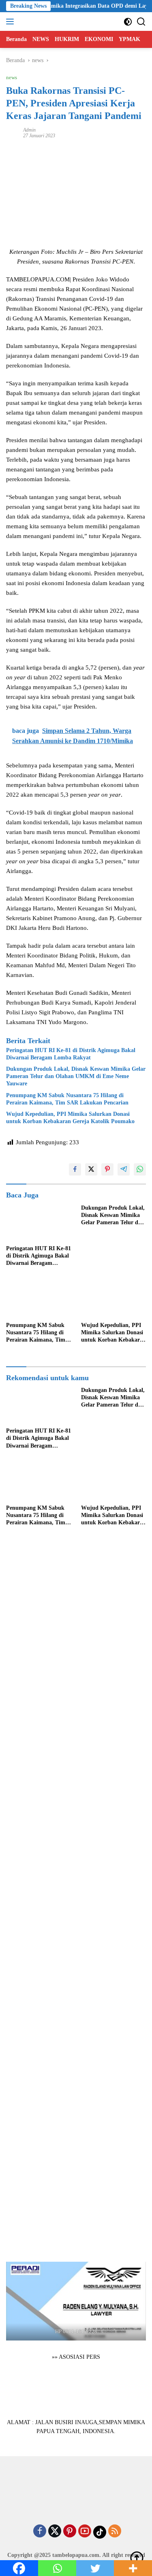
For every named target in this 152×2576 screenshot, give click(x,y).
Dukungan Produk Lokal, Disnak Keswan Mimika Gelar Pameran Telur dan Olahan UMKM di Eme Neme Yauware (76, 1076)
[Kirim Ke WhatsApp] (140, 1169)
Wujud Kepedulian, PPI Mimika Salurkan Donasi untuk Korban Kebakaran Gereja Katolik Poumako (70, 1118)
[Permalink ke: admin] (13, 133)
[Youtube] (85, 2532)
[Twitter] (55, 2532)
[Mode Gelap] (128, 22)
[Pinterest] (70, 2532)
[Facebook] (40, 2532)
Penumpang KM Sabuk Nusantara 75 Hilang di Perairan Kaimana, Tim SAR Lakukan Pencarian (67, 1099)
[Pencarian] (141, 22)
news (12, 77)
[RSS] (115, 2532)
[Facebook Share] (75, 1169)
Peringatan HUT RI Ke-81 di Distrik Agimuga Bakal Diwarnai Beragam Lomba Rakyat (71, 1054)
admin (29, 130)
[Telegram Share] (124, 1169)
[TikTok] (100, 2532)
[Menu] (12, 22)
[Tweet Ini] (91, 1169)
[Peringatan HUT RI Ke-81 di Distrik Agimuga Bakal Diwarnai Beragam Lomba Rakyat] (39, 1223)
